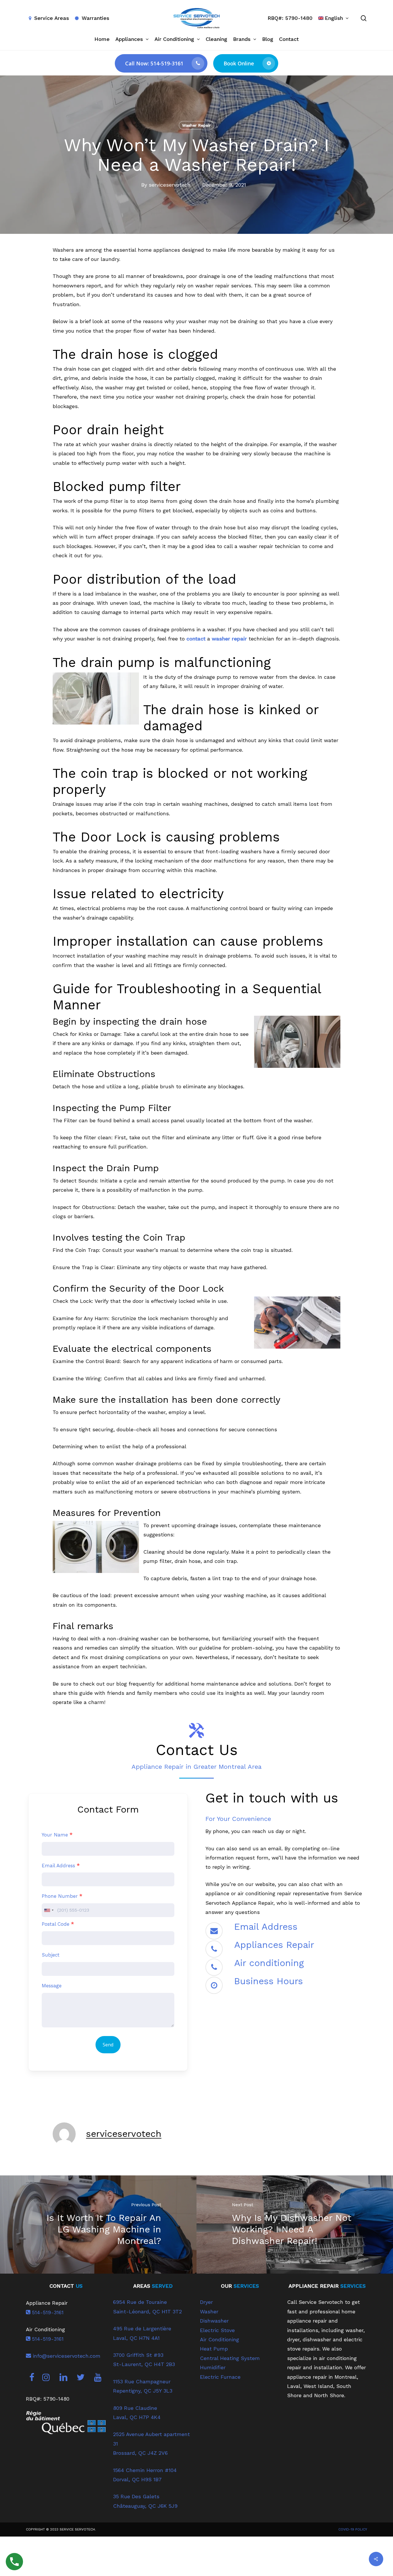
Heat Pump (214, 2349)
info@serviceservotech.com (66, 2356)
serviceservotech (170, 185)
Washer (209, 2311)
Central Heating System (230, 2358)
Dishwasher (214, 2321)
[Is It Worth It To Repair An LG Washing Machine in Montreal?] (98, 2225)
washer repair (229, 639)
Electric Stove (217, 2330)
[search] (364, 18)
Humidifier (213, 2367)
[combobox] (49, 1910)
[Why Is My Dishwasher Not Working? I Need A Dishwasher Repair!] (295, 2225)
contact (196, 639)
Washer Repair (197, 125)
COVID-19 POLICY (353, 2529)
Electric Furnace (220, 2377)
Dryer (206, 2302)
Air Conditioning (220, 2339)
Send (108, 2045)
